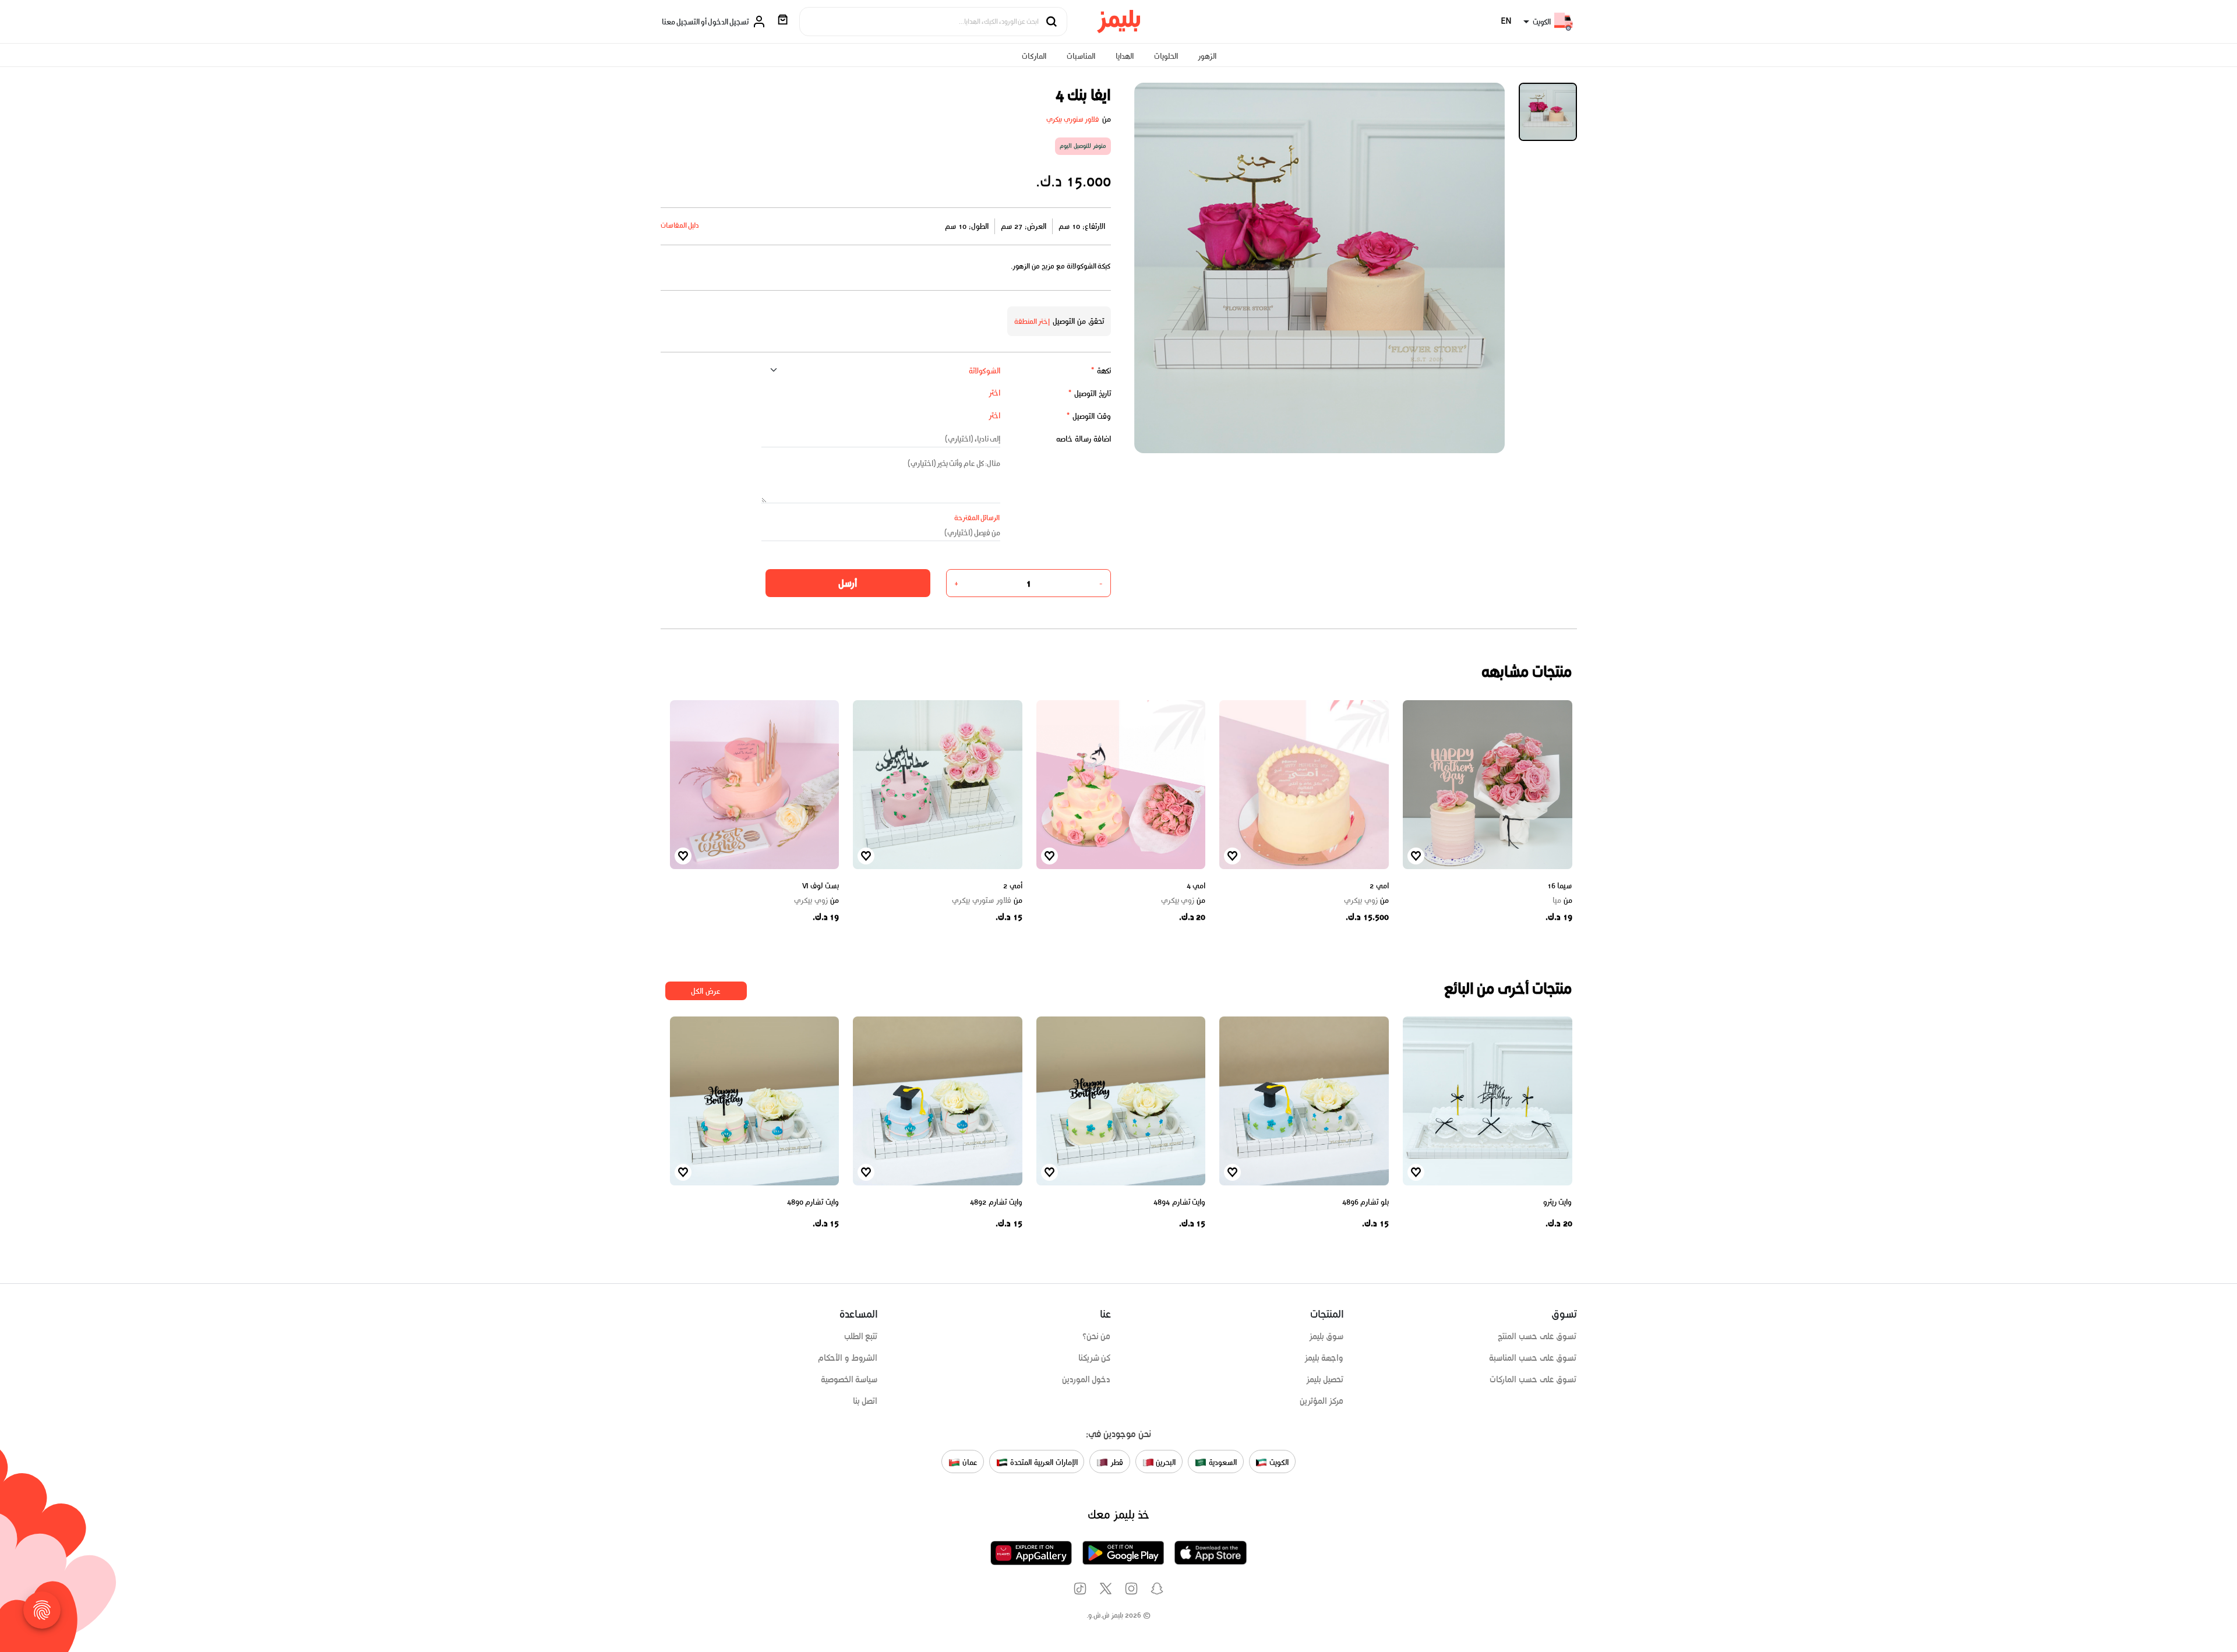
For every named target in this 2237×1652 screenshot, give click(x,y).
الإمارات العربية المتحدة (1042, 1462)
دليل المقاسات (680, 225)
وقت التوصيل (1088, 416)
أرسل (848, 583)
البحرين (1165, 1462)
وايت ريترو (1558, 1202)
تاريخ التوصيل (1089, 393)
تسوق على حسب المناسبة (1533, 1358)
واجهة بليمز (1324, 1358)
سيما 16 (1560, 886)
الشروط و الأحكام (848, 1358)
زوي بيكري (1366, 901)
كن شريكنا (1095, 1358)
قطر (1116, 1462)
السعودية (1222, 1462)
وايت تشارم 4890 (813, 1202)
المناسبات (1081, 56)
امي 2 (1379, 886)
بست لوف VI (821, 886)
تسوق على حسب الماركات (1533, 1379)
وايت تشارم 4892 (996, 1202)
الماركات (1034, 56)
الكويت (1278, 1462)
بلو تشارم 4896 (1366, 1202)
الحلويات (1166, 56)
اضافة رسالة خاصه (1084, 439)
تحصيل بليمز (1325, 1379)
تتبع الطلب (861, 1336)
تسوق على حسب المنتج (1537, 1336)
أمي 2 (1013, 886)
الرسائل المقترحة (977, 518)
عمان (969, 1462)
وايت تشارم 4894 (1179, 1202)
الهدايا (1125, 56)
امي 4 (1196, 886)
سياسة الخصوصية (849, 1379)
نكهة (1101, 371)
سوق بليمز (1326, 1336)
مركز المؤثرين (1322, 1401)
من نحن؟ (1097, 1336)
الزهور (1207, 56)
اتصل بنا (865, 1401)
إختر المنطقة (1032, 321)
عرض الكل (706, 991)
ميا (1562, 901)
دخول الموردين (1086, 1379)
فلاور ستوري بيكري (1073, 119)
